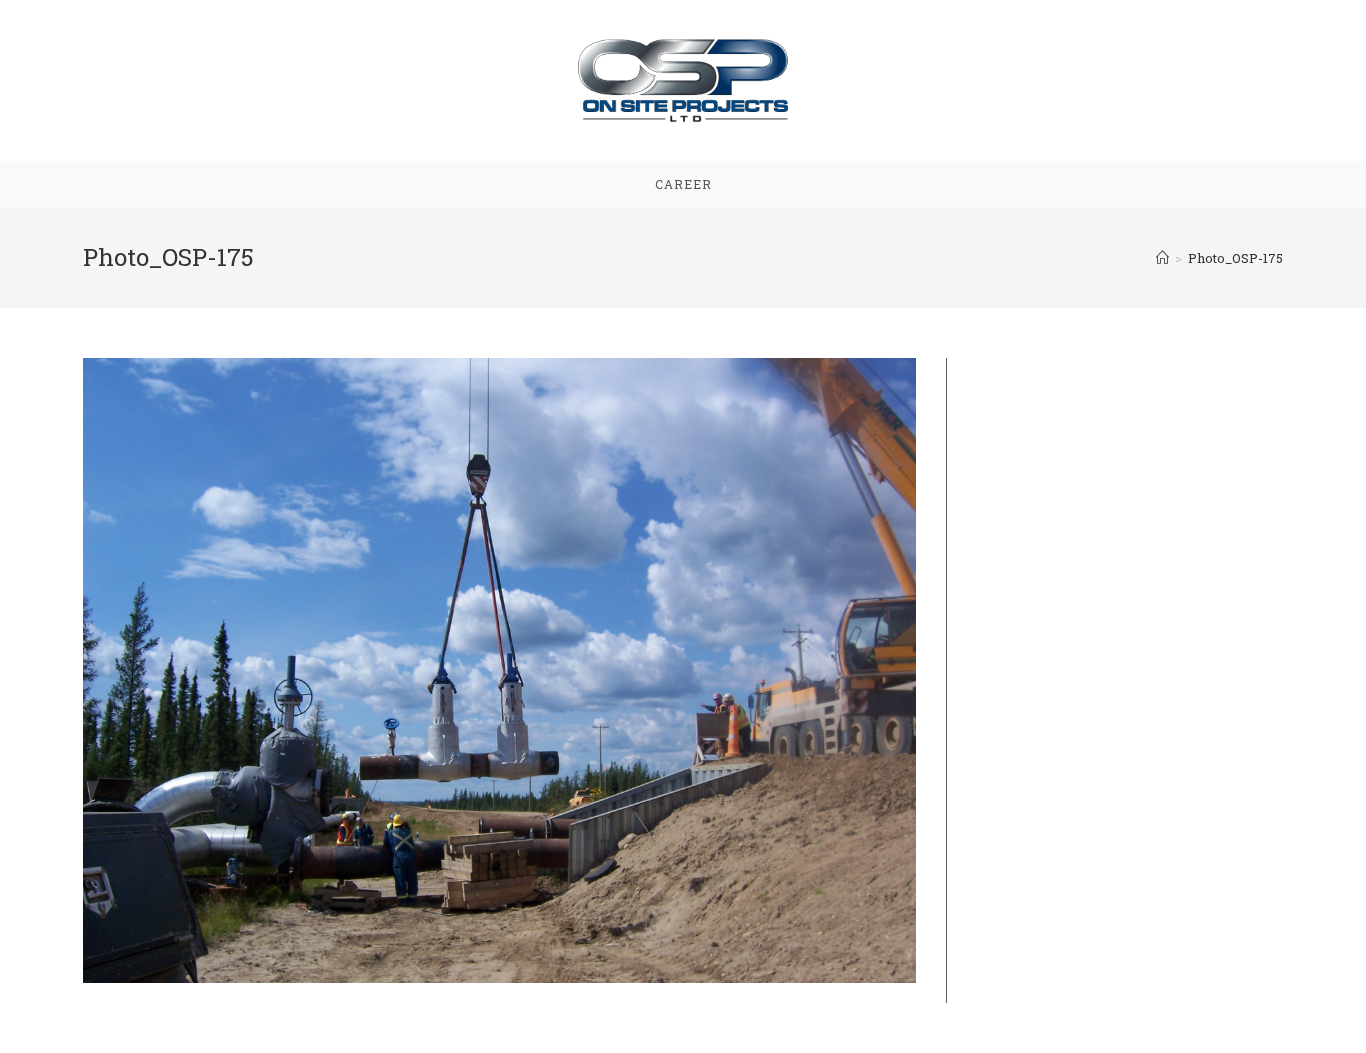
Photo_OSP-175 (1235, 258)
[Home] (1162, 258)
